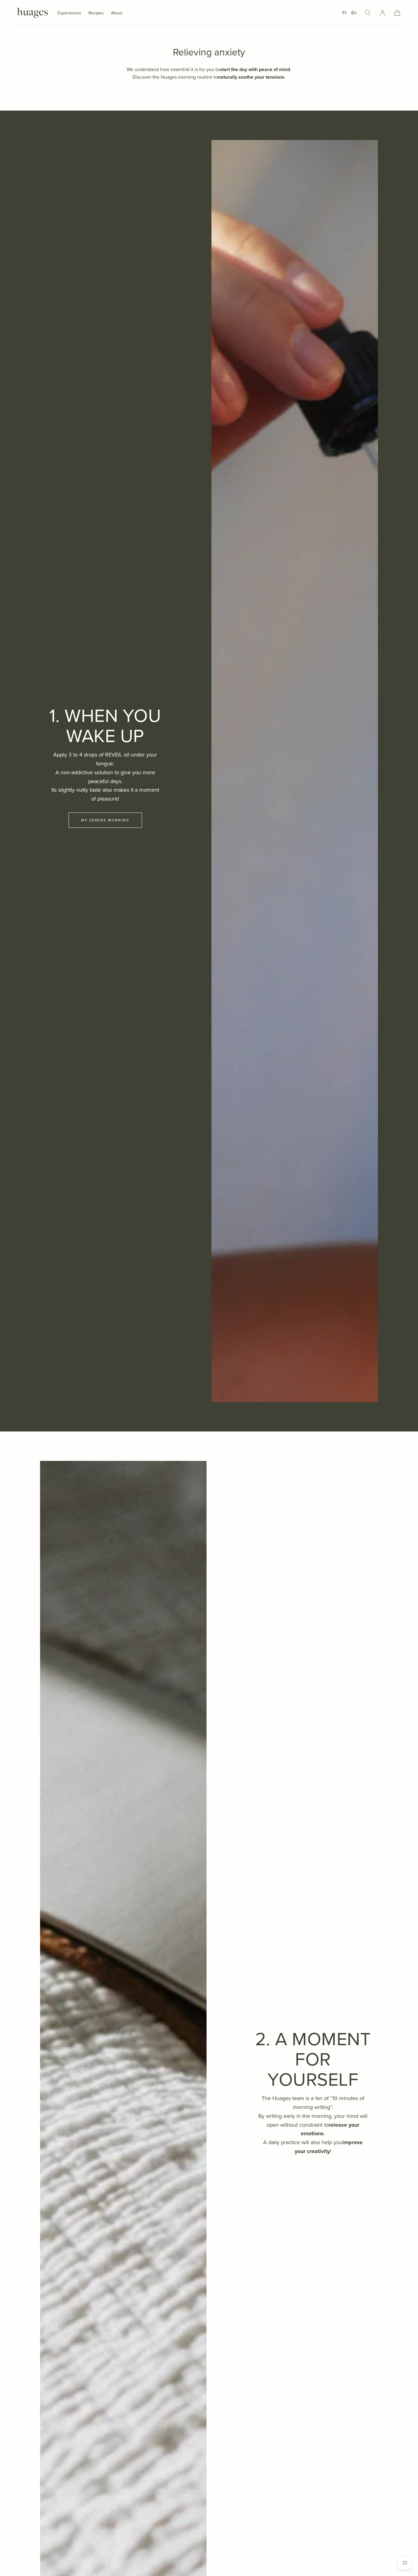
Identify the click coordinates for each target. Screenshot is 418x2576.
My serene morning (105, 820)
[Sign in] (383, 13)
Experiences (69, 13)
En (354, 13)
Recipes (96, 13)
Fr (345, 13)
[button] (368, 13)
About (117, 13)
